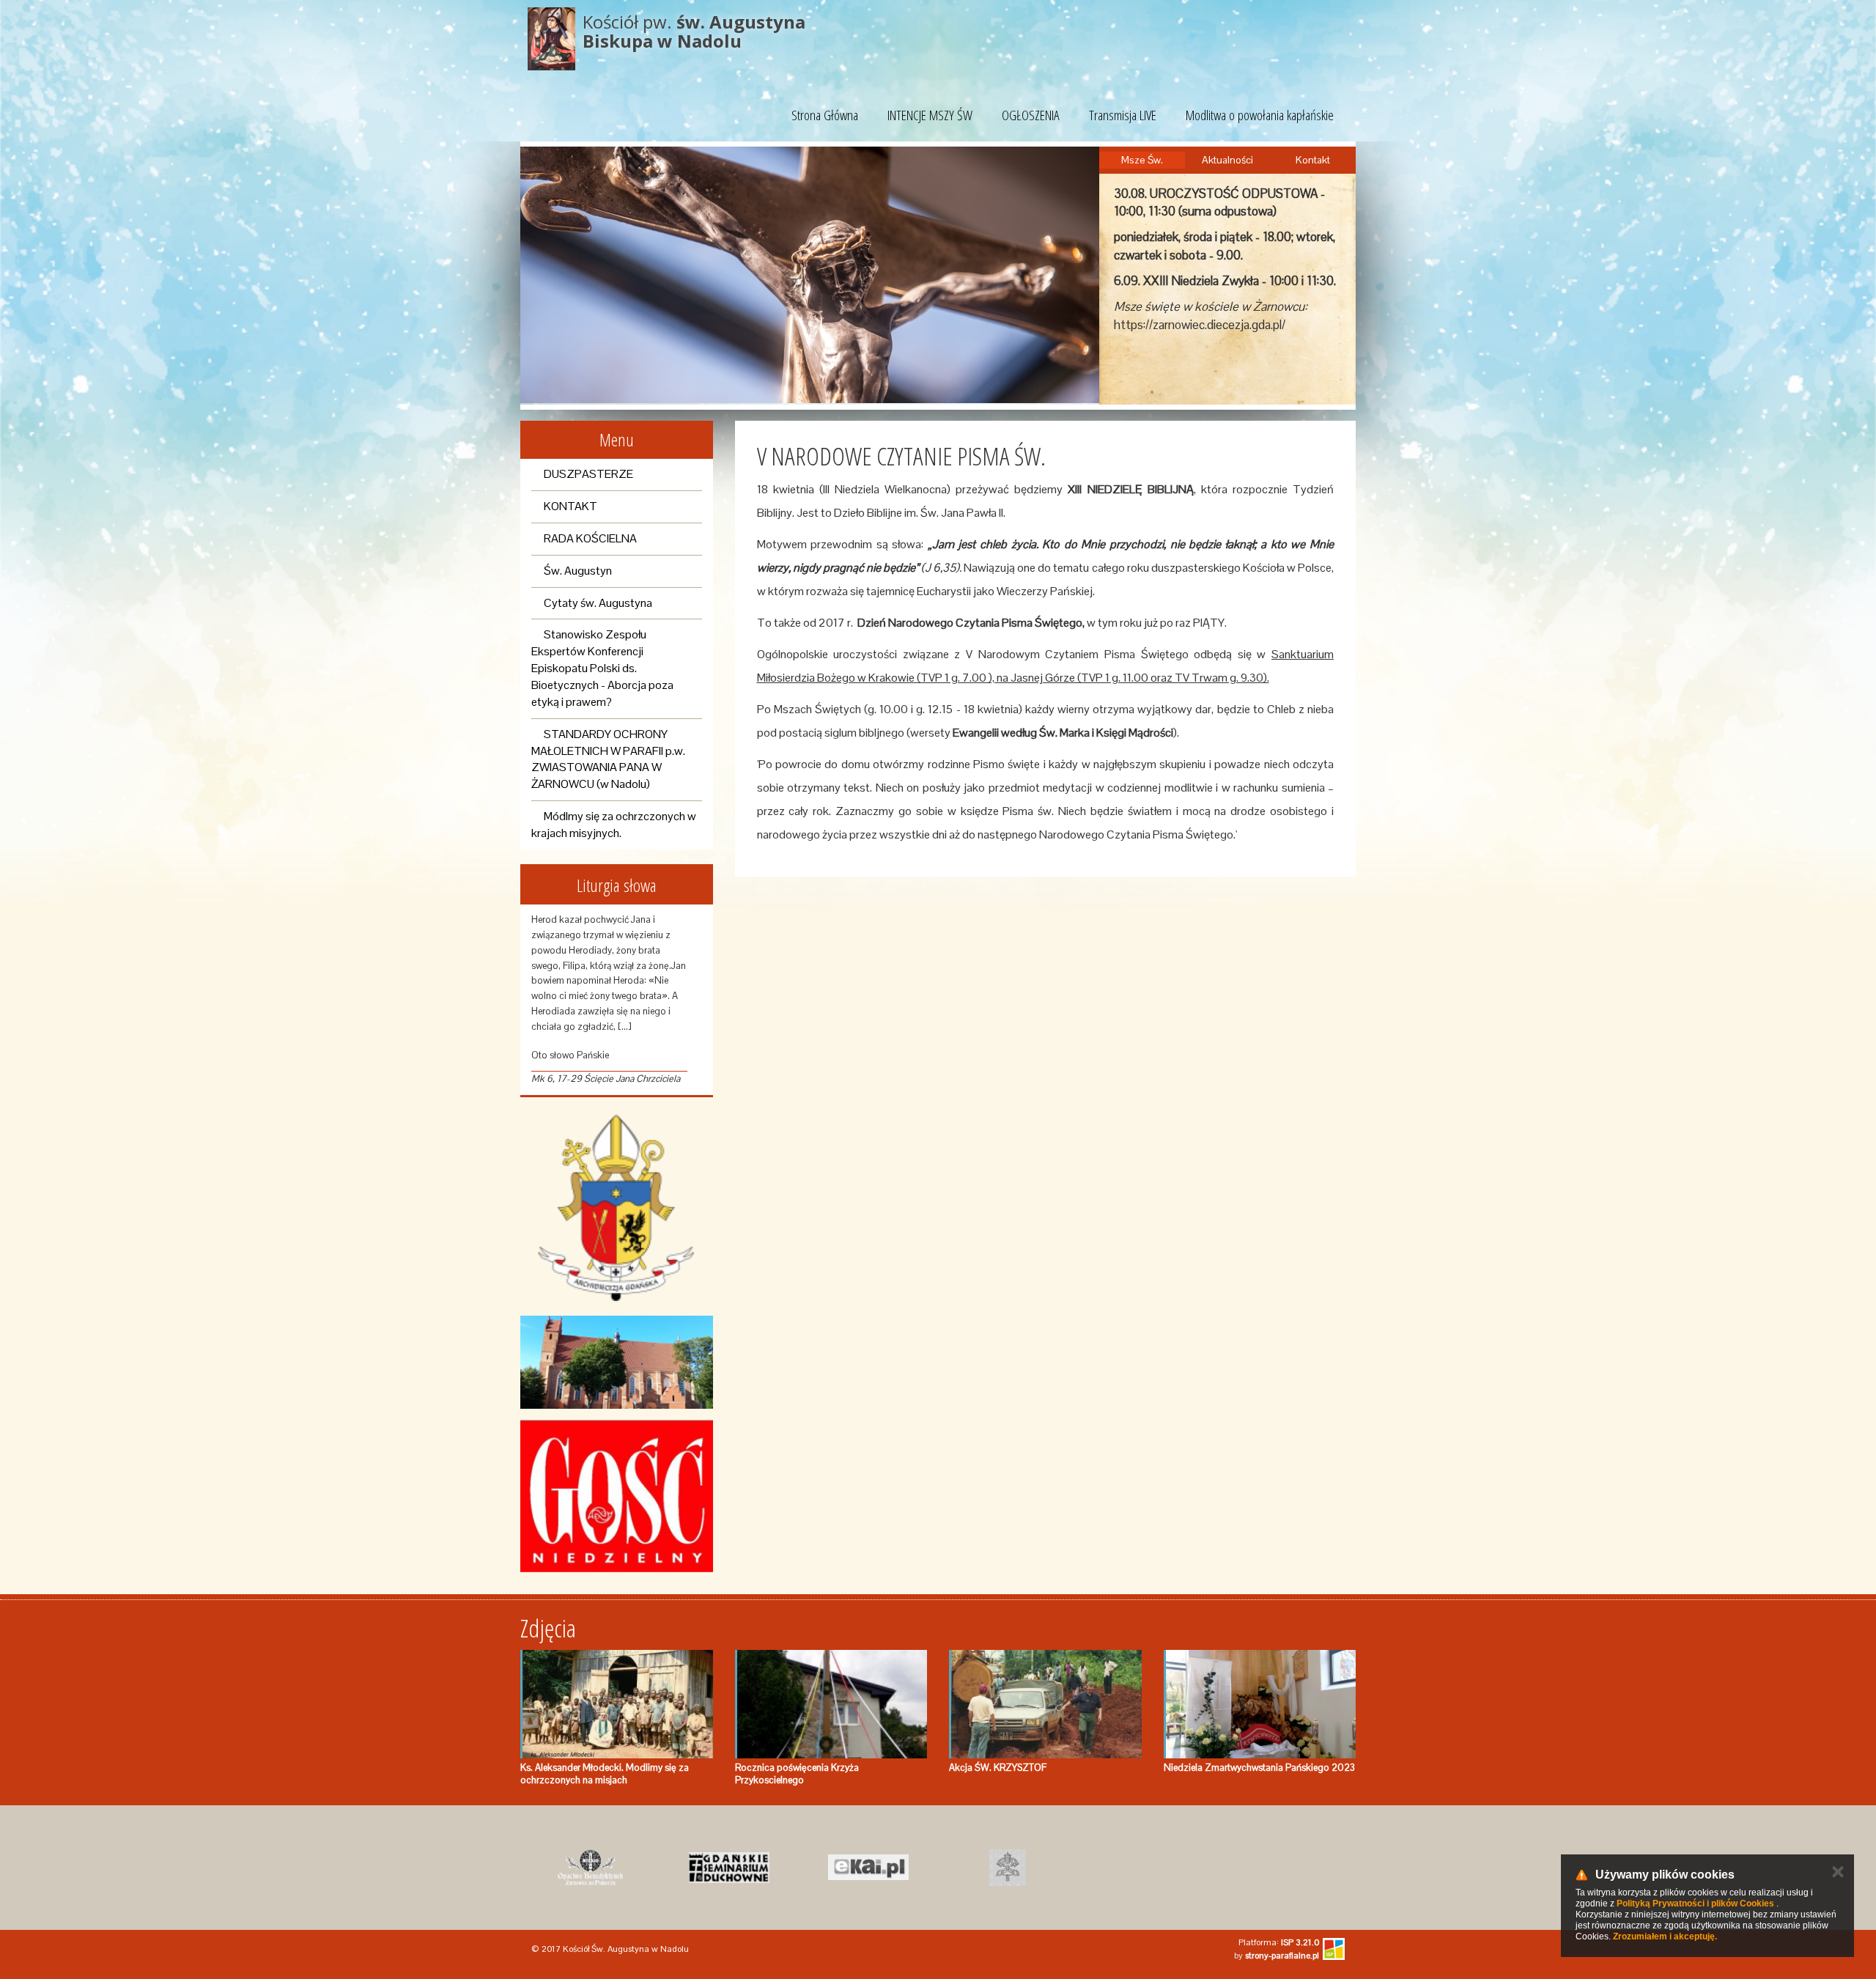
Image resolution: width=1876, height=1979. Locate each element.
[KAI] (868, 1868)
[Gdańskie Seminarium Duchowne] (729, 1868)
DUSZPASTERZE (588, 474)
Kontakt (1313, 160)
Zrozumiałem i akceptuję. (1665, 1936)
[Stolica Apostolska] (1008, 1868)
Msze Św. (1142, 160)
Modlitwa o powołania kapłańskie (1260, 115)
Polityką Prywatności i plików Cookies (1695, 1904)
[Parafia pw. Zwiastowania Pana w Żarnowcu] (617, 1363)
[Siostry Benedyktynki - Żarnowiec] (590, 1868)
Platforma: (1279, 1942)
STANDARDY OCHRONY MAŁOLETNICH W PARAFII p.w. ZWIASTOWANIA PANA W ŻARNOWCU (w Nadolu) (608, 759)
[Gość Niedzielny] (617, 1496)
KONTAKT (570, 506)
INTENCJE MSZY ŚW (930, 115)
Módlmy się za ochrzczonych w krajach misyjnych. (614, 825)
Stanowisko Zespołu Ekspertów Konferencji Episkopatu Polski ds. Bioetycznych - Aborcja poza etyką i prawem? (602, 668)
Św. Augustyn (578, 571)
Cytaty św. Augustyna (598, 603)
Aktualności (1227, 160)
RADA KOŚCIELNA (590, 538)
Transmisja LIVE (1123, 115)
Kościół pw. (694, 31)
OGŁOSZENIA (1031, 115)
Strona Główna (825, 115)
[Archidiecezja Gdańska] (617, 1208)
